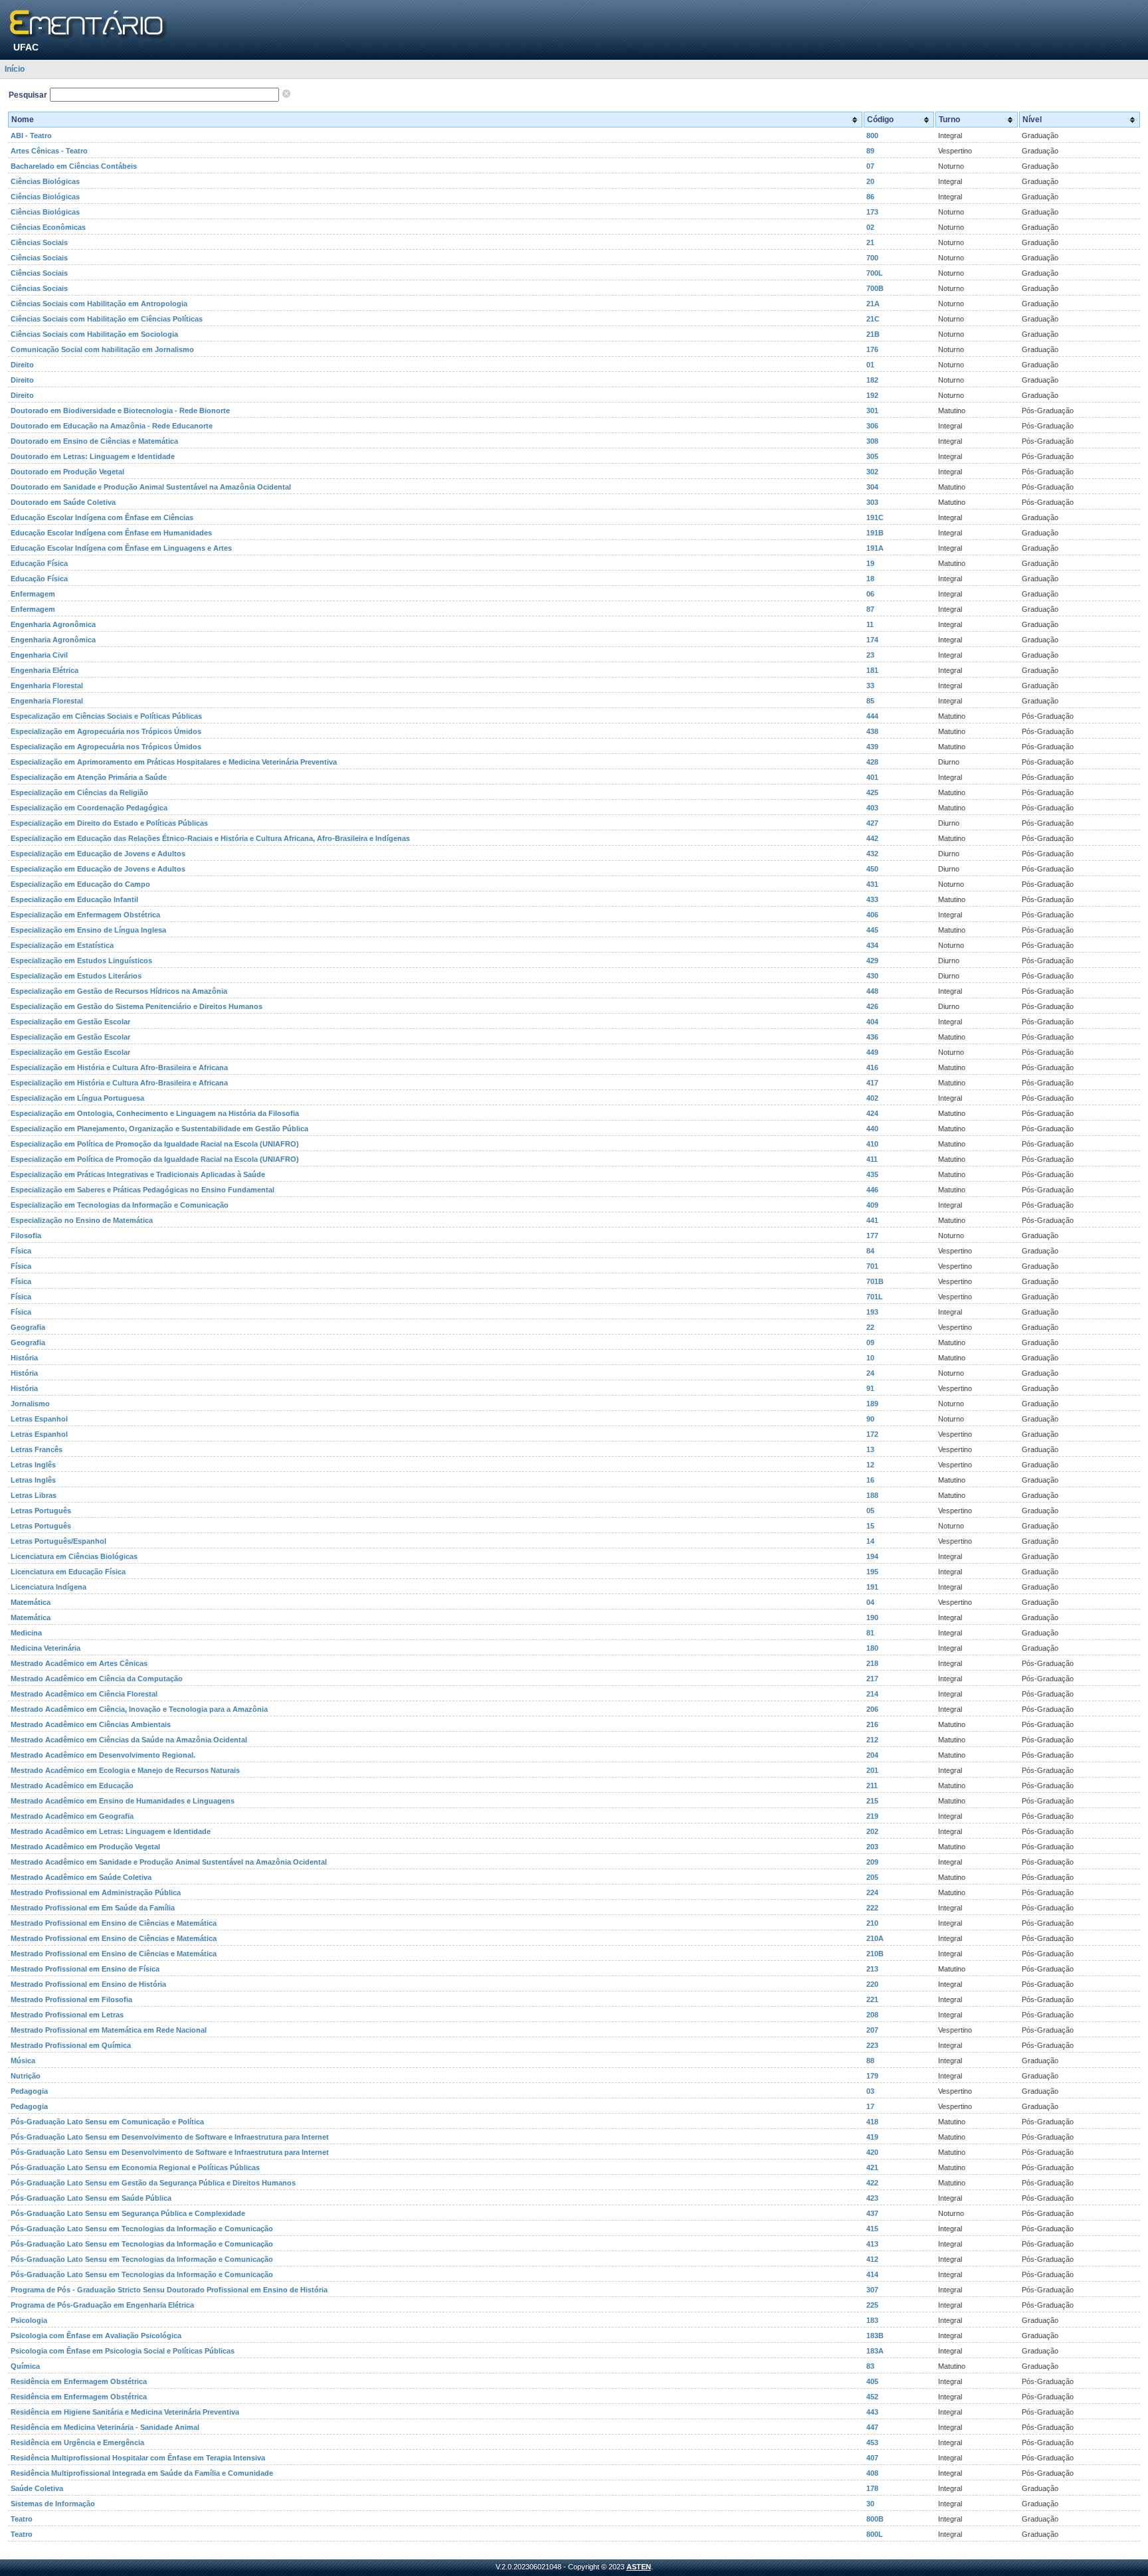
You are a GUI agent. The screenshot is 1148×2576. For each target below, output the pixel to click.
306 (872, 426)
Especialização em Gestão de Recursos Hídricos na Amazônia (119, 991)
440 (872, 1129)
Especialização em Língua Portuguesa (77, 1098)
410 (872, 1144)
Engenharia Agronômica (53, 624)
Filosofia (26, 1236)
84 (870, 1251)
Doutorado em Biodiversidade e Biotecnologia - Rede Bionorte (120, 411)
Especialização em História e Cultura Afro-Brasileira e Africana (119, 1067)
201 (872, 1770)
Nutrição (26, 2076)
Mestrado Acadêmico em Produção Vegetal (85, 1847)
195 (872, 1572)
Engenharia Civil (39, 655)
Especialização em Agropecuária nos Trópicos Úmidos (106, 731)
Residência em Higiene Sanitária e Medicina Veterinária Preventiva (125, 2412)
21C (873, 319)
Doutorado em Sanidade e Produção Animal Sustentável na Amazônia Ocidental (151, 487)
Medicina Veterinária (46, 1648)
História (24, 1358)
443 (872, 2412)
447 (872, 2427)
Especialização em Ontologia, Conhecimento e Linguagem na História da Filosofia (155, 1113)
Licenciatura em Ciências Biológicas (74, 1556)
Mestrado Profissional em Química (71, 2045)
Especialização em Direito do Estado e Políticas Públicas (109, 823)
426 (872, 1006)
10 (870, 1358)
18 (870, 579)
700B (875, 288)
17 (870, 2106)
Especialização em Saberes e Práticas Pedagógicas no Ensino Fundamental (143, 1190)
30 (870, 2504)
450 (872, 869)
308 (872, 441)
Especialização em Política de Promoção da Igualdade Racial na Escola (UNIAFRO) (155, 1144)
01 (870, 365)
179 (872, 2076)
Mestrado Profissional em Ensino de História (88, 1984)
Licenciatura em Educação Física (68, 1572)
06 (870, 594)
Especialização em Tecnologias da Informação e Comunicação (120, 1205)
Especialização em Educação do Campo (80, 884)
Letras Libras (34, 1495)
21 (870, 242)
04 (870, 1602)
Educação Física (39, 563)
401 (872, 777)
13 (870, 1449)
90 (870, 1419)
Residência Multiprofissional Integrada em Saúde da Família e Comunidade (142, 2473)
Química (25, 2366)
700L (875, 273)
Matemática (31, 1602)
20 (870, 181)
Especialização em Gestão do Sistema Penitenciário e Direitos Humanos (137, 1006)
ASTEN (639, 2567)
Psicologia (29, 2320)
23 (870, 655)
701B (875, 1281)
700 (872, 258)
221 (872, 1999)
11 (870, 624)
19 (870, 563)
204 (872, 1755)
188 (872, 1495)
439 (872, 747)
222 (872, 1908)
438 (872, 731)
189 (872, 1404)
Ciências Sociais (39, 242)
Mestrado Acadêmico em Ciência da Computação (97, 1679)
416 (872, 1067)
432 (872, 854)
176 (872, 349)
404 (872, 1022)
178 (872, 2488)
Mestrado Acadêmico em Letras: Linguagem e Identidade (111, 1831)
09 (870, 1342)
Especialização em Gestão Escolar (70, 1022)
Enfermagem (33, 594)
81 (870, 1633)
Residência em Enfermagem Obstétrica (79, 2381)
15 (870, 1526)
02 (870, 227)
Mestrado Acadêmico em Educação (72, 1786)
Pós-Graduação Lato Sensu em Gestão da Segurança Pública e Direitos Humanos (153, 2183)
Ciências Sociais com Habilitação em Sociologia (94, 334)
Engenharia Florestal (47, 686)
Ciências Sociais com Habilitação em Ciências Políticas (107, 319)
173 (872, 212)
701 (872, 1266)
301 (872, 411)
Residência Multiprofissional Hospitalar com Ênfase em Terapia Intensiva (138, 2458)
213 (872, 1969)
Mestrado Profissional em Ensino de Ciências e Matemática (114, 1923)
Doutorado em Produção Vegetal (67, 472)
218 (872, 1663)
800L (875, 2534)
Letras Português (41, 1511)
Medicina (26, 1633)
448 (872, 991)
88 (870, 2061)
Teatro (22, 2519)
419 (872, 2137)
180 (872, 1648)
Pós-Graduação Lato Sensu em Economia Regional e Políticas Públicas (135, 2167)
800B (875, 2519)
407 (872, 2458)
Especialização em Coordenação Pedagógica (89, 808)
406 (872, 915)
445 (872, 930)
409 (872, 1205)
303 (872, 502)
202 (872, 1831)
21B (873, 334)
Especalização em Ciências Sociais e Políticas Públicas (106, 716)
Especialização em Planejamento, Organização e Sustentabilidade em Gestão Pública (159, 1129)
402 (872, 1098)
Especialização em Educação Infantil (74, 899)
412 (872, 2259)
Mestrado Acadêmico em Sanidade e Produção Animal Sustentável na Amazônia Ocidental (169, 1862)
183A (875, 2351)
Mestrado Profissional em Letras (67, 2015)
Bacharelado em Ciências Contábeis (74, 166)
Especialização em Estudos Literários (76, 976)
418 (872, 2122)
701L (875, 1297)
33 (870, 686)
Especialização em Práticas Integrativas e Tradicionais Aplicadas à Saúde (138, 1174)
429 (872, 961)
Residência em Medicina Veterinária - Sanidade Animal (105, 2427)
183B (875, 2336)
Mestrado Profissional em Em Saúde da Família (93, 1908)
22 (870, 1327)
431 (872, 884)
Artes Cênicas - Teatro (49, 151)
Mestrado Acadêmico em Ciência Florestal (84, 1694)
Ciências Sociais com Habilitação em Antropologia (99, 304)
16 (870, 1480)
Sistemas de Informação (53, 2504)
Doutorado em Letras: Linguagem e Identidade (93, 456)
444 (872, 716)
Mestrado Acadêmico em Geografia (72, 1816)
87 (870, 609)
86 (870, 197)
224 (872, 1892)
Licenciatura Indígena (48, 1587)
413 (872, 2244)
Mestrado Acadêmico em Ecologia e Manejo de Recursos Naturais (125, 1770)
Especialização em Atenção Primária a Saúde (89, 777)
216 (872, 1724)
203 (872, 1847)
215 (872, 1801)
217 (872, 1679)
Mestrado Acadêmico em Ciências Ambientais (91, 1724)
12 (870, 1465)
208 (872, 2015)
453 (872, 2442)
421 (872, 2167)
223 (872, 2045)
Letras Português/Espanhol (58, 1541)
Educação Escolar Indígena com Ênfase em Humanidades (111, 533)
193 (872, 1312)
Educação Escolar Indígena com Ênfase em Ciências (102, 517)
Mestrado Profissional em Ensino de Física (85, 1969)
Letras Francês (37, 1449)
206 (872, 1709)
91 (870, 1388)
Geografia (28, 1327)
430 (872, 976)
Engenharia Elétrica (45, 670)
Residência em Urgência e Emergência (77, 2442)
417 (872, 1083)
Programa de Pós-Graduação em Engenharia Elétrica (102, 2305)
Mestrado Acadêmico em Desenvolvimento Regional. (103, 1755)
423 (872, 2198)
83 (870, 2366)
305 (872, 456)
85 (870, 701)
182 (872, 380)
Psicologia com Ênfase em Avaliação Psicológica (96, 2336)
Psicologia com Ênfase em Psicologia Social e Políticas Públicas (123, 2351)
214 (872, 1694)
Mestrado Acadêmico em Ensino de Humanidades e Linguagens (123, 1801)
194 (872, 1556)
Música (23, 2061)
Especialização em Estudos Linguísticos (81, 961)
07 (870, 166)
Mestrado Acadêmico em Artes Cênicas (79, 1663)
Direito (22, 365)
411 (872, 1159)
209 (872, 1862)
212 (872, 1740)
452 (872, 2397)
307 (872, 2290)
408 (872, 2473)
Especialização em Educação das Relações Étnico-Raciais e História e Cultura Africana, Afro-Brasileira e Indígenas (210, 838)
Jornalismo (30, 1404)
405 (872, 2381)
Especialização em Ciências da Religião (79, 792)
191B (875, 533)
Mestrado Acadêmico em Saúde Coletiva (81, 1877)
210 (872, 1923)
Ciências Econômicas (48, 227)
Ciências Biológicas (45, 181)
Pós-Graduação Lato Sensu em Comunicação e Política (107, 2122)
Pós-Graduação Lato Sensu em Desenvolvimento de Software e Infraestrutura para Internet (170, 2137)
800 (872, 136)
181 (872, 670)
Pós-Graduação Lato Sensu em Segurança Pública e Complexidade (128, 2213)
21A (873, 304)
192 (872, 395)
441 (872, 1220)
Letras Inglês (33, 1465)
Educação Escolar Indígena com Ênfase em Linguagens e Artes (121, 548)
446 (872, 1190)
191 (872, 1587)
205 (872, 1877)
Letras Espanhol (39, 1419)
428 (872, 762)
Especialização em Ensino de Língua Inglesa (88, 930)
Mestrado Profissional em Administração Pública (96, 1892)
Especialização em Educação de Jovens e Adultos (98, 854)
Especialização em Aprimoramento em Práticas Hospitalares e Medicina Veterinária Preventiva (174, 762)
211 (872, 1786)
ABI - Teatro (31, 136)
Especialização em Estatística (62, 945)
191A (875, 548)
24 (870, 1373)
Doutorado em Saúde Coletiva (63, 502)
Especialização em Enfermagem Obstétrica (85, 915)
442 (872, 838)
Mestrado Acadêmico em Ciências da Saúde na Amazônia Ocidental (129, 1740)
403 (872, 808)
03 (870, 2091)
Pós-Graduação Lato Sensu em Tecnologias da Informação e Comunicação (142, 2229)
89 (870, 151)
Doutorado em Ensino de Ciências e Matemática (94, 441)
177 (872, 1236)
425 (872, 792)
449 (872, 1052)
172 (872, 1434)
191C (875, 517)
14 (870, 1541)
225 (872, 2305)
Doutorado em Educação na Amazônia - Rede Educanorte (112, 426)
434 (872, 945)
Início (15, 69)
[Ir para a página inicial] (89, 25)
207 (872, 2030)
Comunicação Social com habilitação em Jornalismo (102, 349)
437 (872, 2213)
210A (875, 1938)
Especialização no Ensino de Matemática (82, 1220)
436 (872, 1037)
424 (872, 1113)
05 (870, 1511)
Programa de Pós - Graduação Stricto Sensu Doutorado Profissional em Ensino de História (169, 2290)
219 (872, 1816)
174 (872, 640)
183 (872, 2320)
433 (872, 899)
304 (872, 487)
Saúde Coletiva (37, 2488)
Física (21, 1251)
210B (875, 1954)
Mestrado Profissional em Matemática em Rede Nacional (109, 2030)
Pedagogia (29, 2091)
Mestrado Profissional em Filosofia (71, 1999)
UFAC (26, 47)
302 (872, 472)
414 (872, 2274)
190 (872, 1617)
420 (872, 2152)
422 (872, 2183)
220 (872, 1984)
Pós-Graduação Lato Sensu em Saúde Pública (91, 2198)
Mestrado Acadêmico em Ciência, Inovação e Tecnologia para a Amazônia (139, 1709)
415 (872, 2229)
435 (872, 1174)
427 (872, 823)
